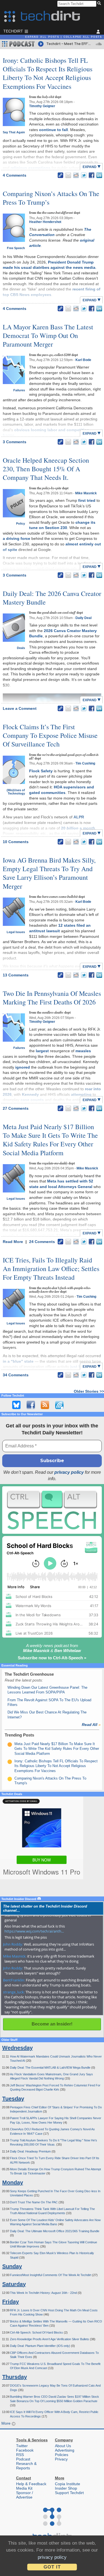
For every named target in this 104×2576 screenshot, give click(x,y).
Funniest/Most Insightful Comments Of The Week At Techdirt (51, 2275)
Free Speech (16, 248)
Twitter (22, 2446)
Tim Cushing (85, 763)
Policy (21, 523)
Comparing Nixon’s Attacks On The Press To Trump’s (51, 198)
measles (83, 1051)
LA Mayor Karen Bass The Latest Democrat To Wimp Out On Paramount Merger (48, 335)
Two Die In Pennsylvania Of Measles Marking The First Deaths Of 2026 (52, 998)
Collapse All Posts (83, 37)
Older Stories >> (89, 1391)
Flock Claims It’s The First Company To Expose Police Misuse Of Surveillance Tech (50, 735)
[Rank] (10, 1745)
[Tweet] (84, 175)
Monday (13, 2182)
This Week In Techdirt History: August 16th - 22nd (44, 2293)
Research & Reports (26, 2466)
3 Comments (15, 442)
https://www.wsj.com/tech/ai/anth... (34, 1931)
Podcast (23, 2459)
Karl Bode (83, 360)
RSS (20, 2455)
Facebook (25, 2450)
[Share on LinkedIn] (99, 175)
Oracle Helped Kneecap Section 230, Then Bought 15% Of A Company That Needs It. (46, 469)
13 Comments (16, 975)
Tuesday (13, 2099)
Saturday (14, 2284)
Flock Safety (41, 771)
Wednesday (17, 2048)
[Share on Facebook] (92, 175)
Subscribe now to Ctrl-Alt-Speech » (52, 1658)
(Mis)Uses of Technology (16, 792)
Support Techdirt (69, 2493)
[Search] (100, 4)
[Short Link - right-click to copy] (60, 175)
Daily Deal (83, 618)
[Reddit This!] (76, 175)
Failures (19, 390)
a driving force (17, 538)
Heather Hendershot (45, 222)
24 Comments (42, 1242)
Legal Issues (16, 932)
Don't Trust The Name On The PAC (34, 2202)
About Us (63, 2446)
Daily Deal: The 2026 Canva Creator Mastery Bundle (52, 598)
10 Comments (16, 842)
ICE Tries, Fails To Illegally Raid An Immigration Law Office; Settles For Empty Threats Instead (51, 1269)
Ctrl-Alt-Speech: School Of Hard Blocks (37, 2332)
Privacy (61, 2459)
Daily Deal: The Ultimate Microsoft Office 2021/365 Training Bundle (55, 2231)
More (7, 2423)
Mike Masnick (86, 493)
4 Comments (15, 175)
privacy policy (69, 1472)
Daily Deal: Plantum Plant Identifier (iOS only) (40, 2346)
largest (42, 1051)
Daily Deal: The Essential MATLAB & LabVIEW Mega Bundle (51, 2068)
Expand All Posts (42, 37)
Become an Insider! (52, 2024)
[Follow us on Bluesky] (16, 1405)
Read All (91, 1725)
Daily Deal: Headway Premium (31, 2151)
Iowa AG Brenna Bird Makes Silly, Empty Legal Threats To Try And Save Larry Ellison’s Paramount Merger (49, 873)
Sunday (12, 2266)
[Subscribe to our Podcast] (59, 1405)
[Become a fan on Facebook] (31, 1405)
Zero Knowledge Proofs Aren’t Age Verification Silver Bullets (50, 2339)
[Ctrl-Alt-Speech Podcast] (52, 1510)
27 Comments (16, 1108)
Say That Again (14, 132)
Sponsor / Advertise (25, 2495)
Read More (13, 1242)
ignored (23, 1067)
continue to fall (54, 130)
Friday (11, 2302)
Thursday (15, 2377)
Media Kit (24, 2488)
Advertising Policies (65, 2452)
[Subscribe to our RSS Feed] (45, 1405)
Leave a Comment (20, 708)
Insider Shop (66, 2488)
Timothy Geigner (42, 106)
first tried (87, 500)
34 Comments (16, 1375)
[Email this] (68, 175)
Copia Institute (68, 2484)
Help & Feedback (31, 2484)
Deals (21, 648)
